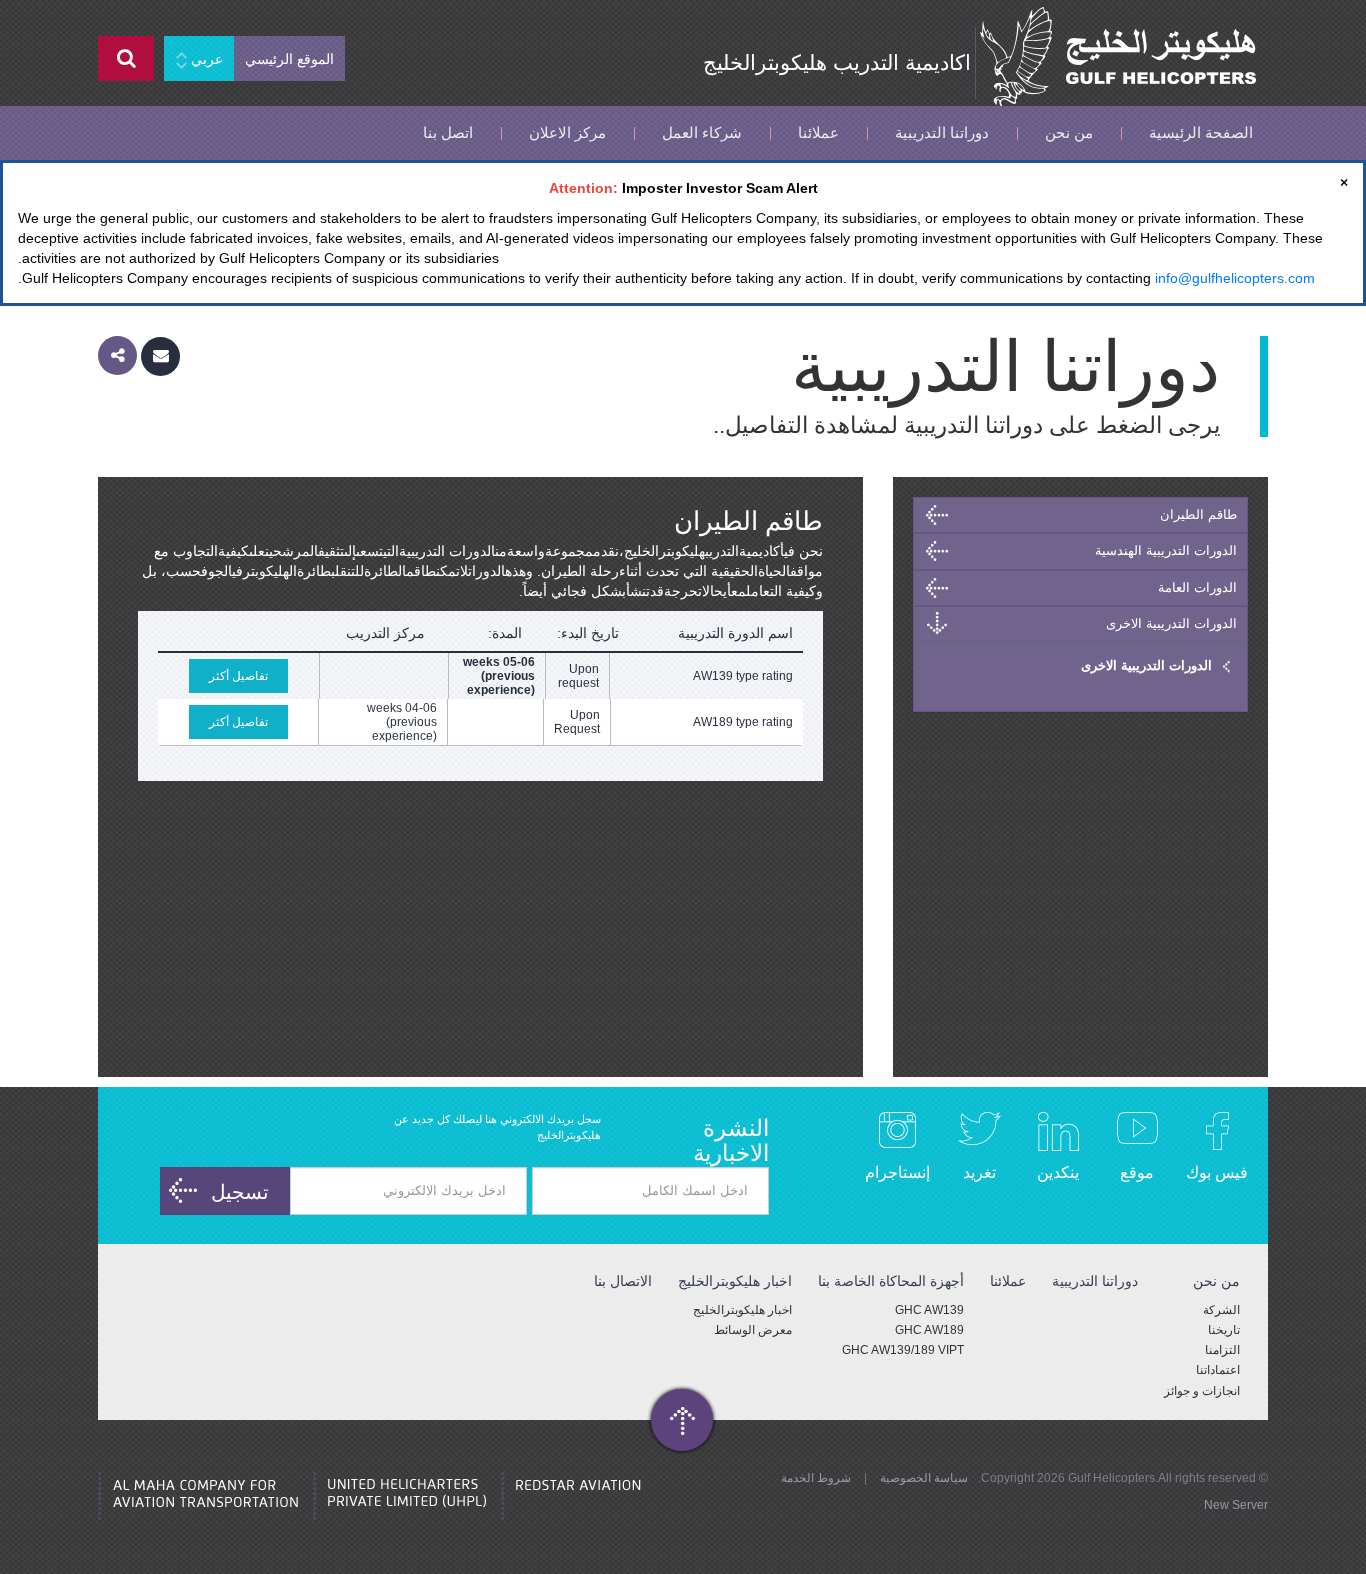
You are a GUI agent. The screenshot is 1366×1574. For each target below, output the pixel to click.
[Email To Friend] (160, 356)
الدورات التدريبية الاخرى (1171, 623)
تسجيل (240, 1192)
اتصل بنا (448, 132)
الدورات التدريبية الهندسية (1166, 550)
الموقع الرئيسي (289, 59)
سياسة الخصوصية (924, 1478)
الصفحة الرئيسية (1201, 132)
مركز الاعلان (567, 132)
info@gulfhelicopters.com (1235, 278)
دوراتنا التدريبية (942, 132)
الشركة (1221, 1310)
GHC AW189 (929, 1330)
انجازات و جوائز (1202, 1391)
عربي (205, 59)
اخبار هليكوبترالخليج (742, 1310)
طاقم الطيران (1198, 514)
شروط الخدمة (816, 1478)
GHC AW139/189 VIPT (903, 1350)
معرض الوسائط (753, 1330)
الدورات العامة (1197, 587)
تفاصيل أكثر (238, 676)
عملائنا (818, 132)
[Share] (117, 356)
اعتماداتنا (1218, 1370)
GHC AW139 (929, 1310)
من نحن (1069, 132)
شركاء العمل (702, 132)
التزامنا (1222, 1350)
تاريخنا (1224, 1330)
